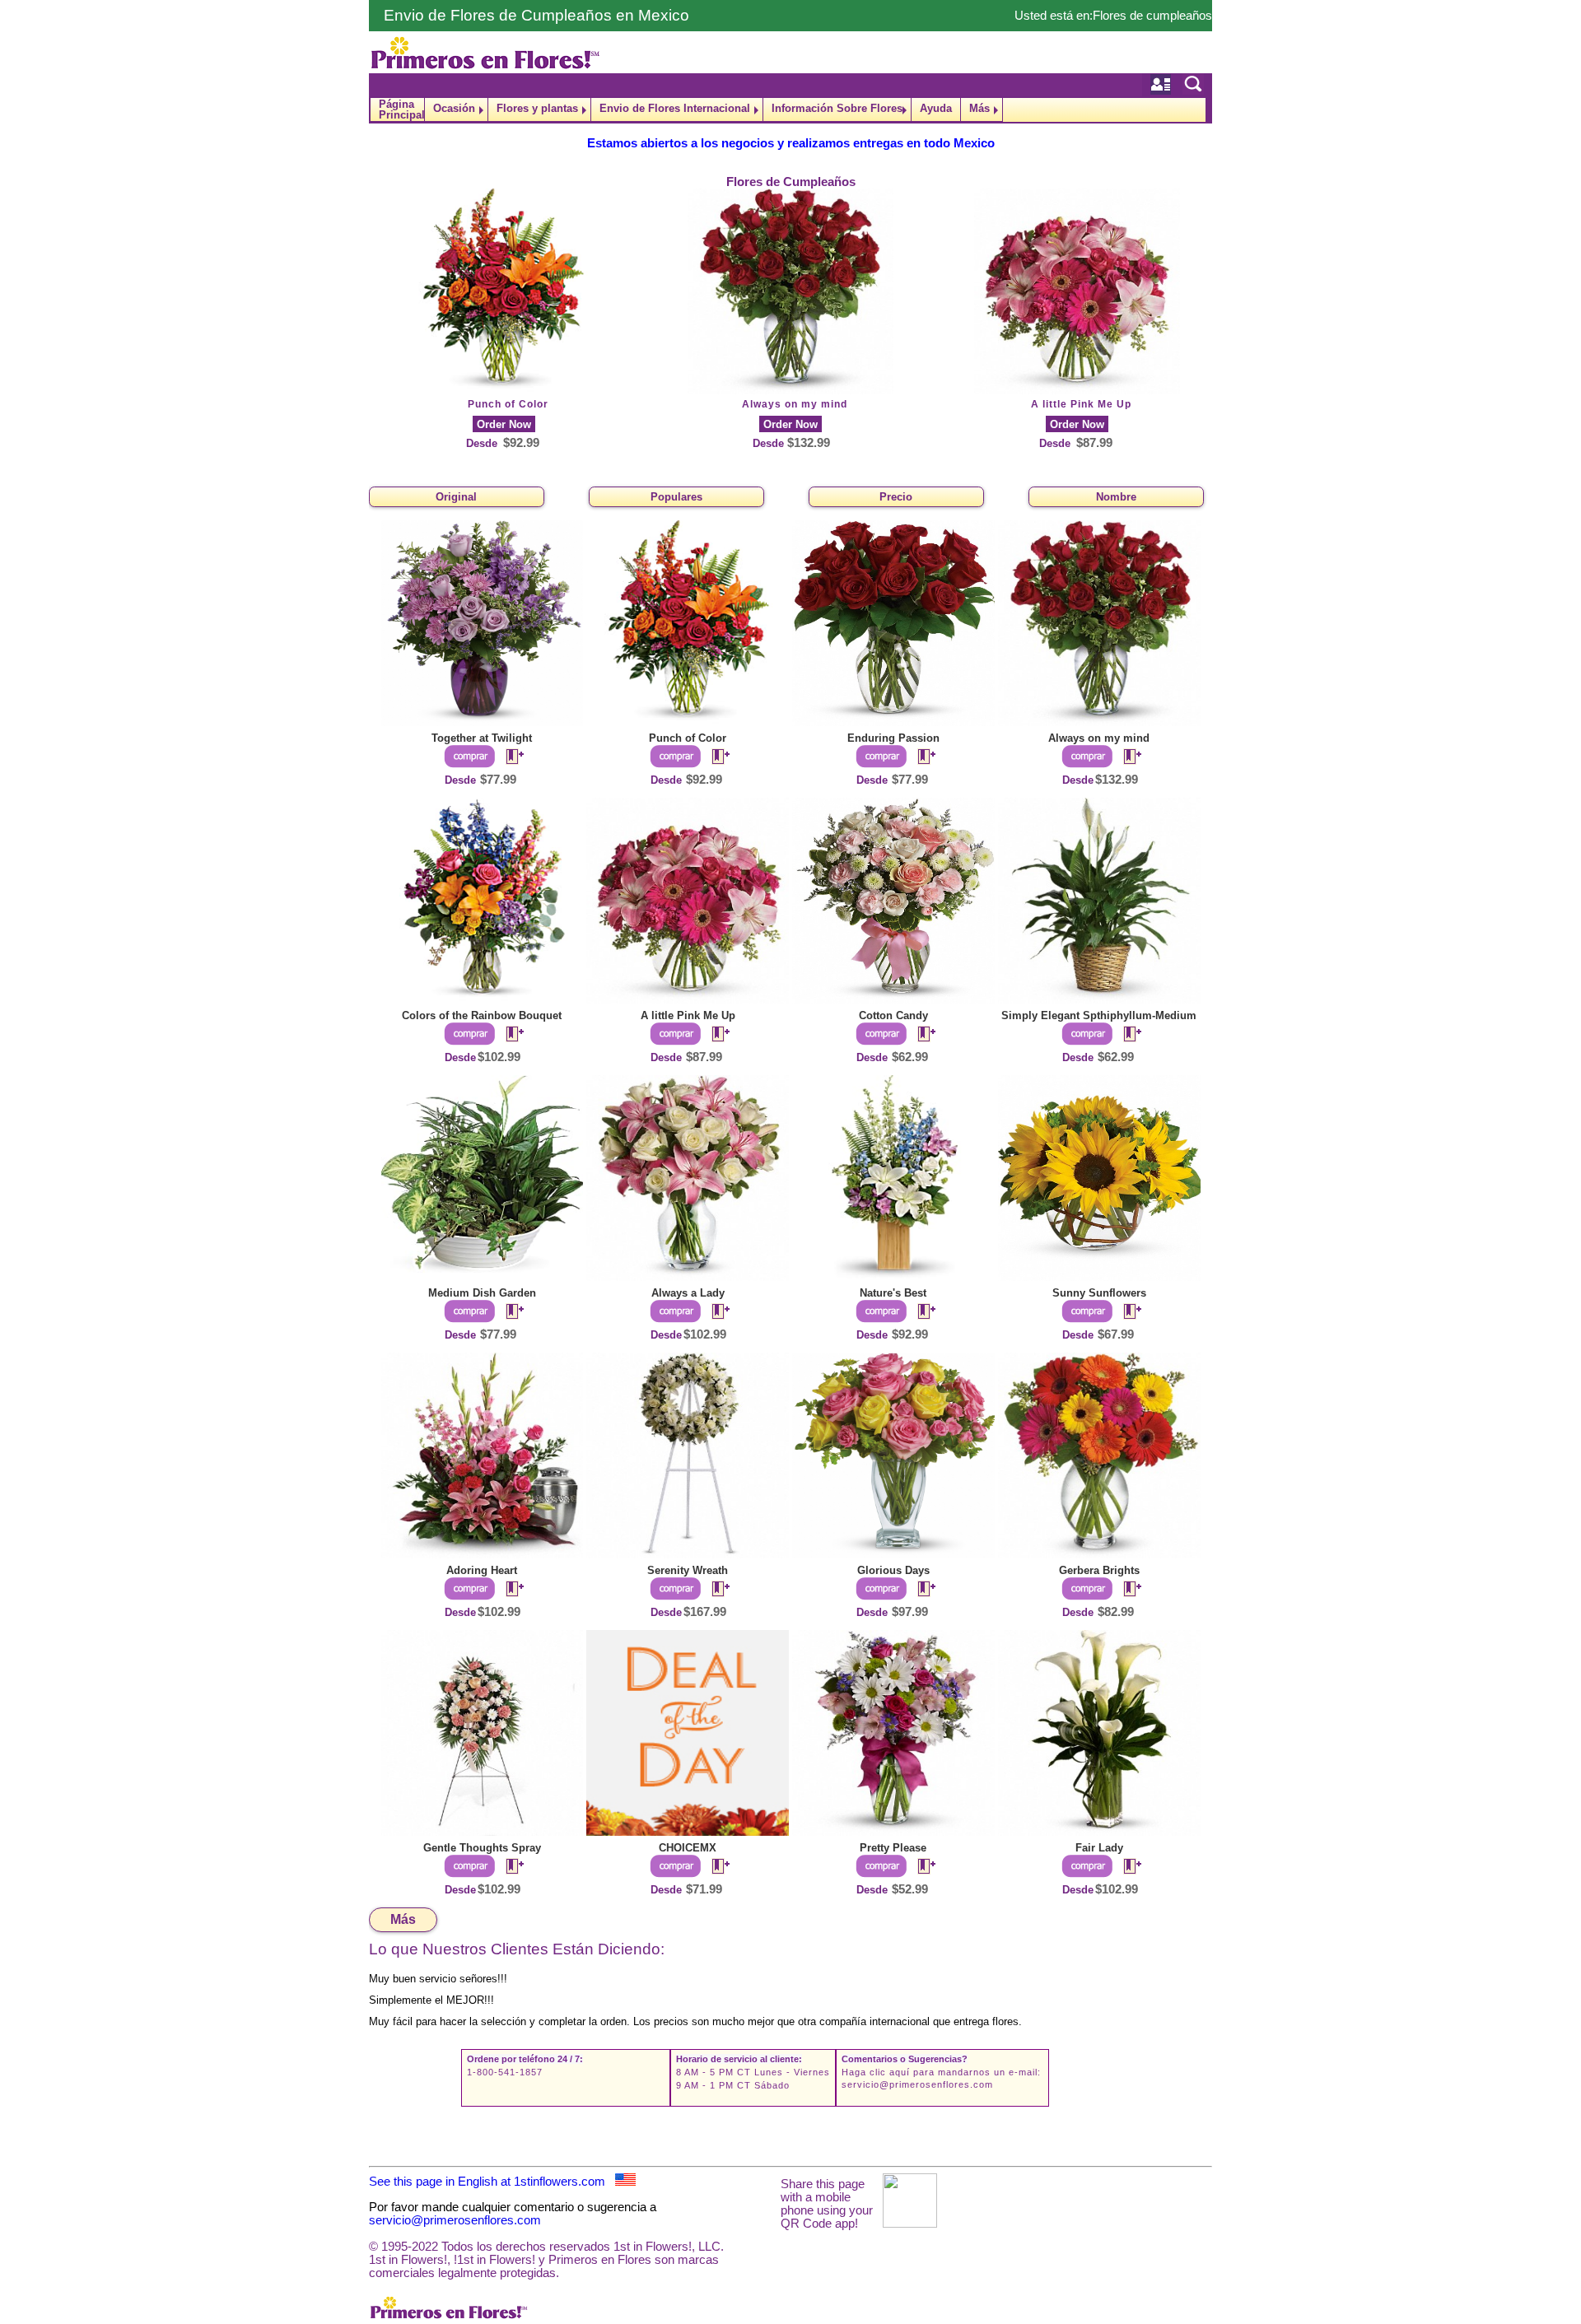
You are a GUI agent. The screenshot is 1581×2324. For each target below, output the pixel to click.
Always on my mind (795, 404)
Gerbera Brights (1099, 1570)
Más (979, 108)
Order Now (504, 424)
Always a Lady (688, 1293)
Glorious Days (893, 1570)
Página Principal (401, 109)
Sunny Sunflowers (1099, 1293)
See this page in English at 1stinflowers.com (492, 2182)
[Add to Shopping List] (508, 757)
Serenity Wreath (688, 1570)
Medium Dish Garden (482, 1293)
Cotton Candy (893, 1015)
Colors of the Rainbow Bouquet (482, 1015)
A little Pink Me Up (1081, 404)
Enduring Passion (893, 738)
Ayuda (936, 108)
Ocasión (454, 108)
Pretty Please (893, 1848)
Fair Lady (1099, 1848)
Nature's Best (893, 1293)
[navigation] (790, 110)
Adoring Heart (482, 1570)
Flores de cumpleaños (1152, 16)
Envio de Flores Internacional (675, 108)
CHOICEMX (688, 1848)
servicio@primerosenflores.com (917, 2084)
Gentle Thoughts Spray (482, 1848)
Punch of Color (508, 404)
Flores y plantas (537, 108)
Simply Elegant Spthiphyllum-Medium (1099, 1015)
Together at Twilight (482, 738)
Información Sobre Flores (837, 108)
